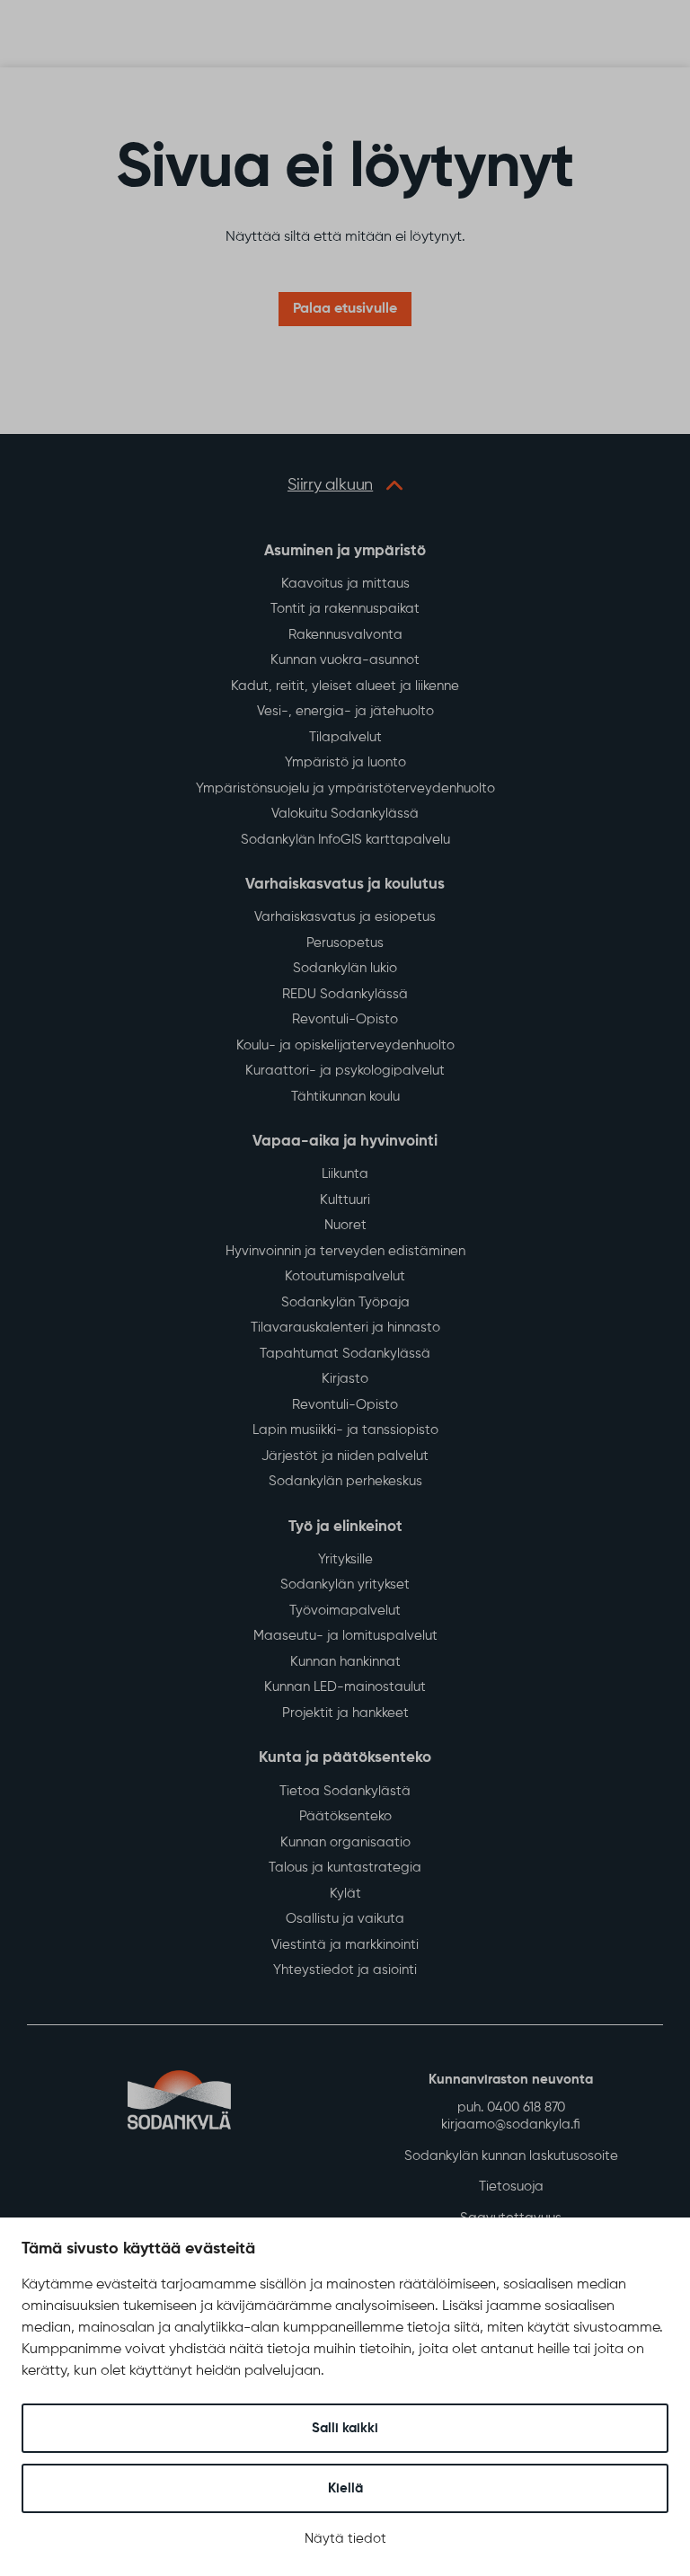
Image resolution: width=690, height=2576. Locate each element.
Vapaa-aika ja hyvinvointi (345, 1142)
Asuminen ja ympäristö (345, 551)
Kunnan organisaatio (345, 1842)
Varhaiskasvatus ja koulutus (345, 885)
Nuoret (345, 1225)
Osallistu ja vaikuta (345, 1919)
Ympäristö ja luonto (345, 762)
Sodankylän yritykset (345, 1585)
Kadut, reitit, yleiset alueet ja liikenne (345, 686)
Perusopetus (345, 943)
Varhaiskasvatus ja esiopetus (345, 917)
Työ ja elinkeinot (345, 1527)
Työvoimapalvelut (345, 1611)
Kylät (345, 1894)
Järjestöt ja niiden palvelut (345, 1456)
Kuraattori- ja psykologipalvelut (345, 1071)
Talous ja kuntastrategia (345, 1868)
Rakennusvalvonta (345, 635)
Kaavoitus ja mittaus (345, 584)
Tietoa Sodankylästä (345, 1791)
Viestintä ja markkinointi (345, 1945)
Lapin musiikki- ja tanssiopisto (345, 1430)
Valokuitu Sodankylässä (345, 814)
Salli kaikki (345, 2428)
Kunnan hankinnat (345, 1662)
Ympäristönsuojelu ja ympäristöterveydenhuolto (345, 788)
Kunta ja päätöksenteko (345, 1758)
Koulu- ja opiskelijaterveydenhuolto (345, 1045)
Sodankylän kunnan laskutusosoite (511, 2156)
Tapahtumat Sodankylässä (345, 1354)
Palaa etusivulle (345, 309)
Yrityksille (345, 1559)
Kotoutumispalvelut (345, 1276)
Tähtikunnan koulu (345, 1097)
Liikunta (345, 1174)
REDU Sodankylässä (345, 994)
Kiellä (345, 2488)
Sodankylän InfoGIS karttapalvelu (345, 840)
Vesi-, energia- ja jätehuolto (345, 711)
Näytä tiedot (345, 2539)
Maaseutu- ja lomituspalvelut (345, 1636)
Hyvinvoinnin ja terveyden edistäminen (345, 1251)
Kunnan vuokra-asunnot (345, 660)
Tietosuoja (511, 2187)
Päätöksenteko (345, 1816)
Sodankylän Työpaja (345, 1302)
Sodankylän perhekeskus (345, 1481)
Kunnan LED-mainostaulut (345, 1687)
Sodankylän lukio (345, 968)
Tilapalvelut (345, 737)
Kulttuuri (345, 1200)
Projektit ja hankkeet (345, 1713)
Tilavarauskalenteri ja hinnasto (345, 1328)
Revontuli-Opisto (345, 1019)
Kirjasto (345, 1379)
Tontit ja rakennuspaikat (345, 609)
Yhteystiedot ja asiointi (345, 1970)
